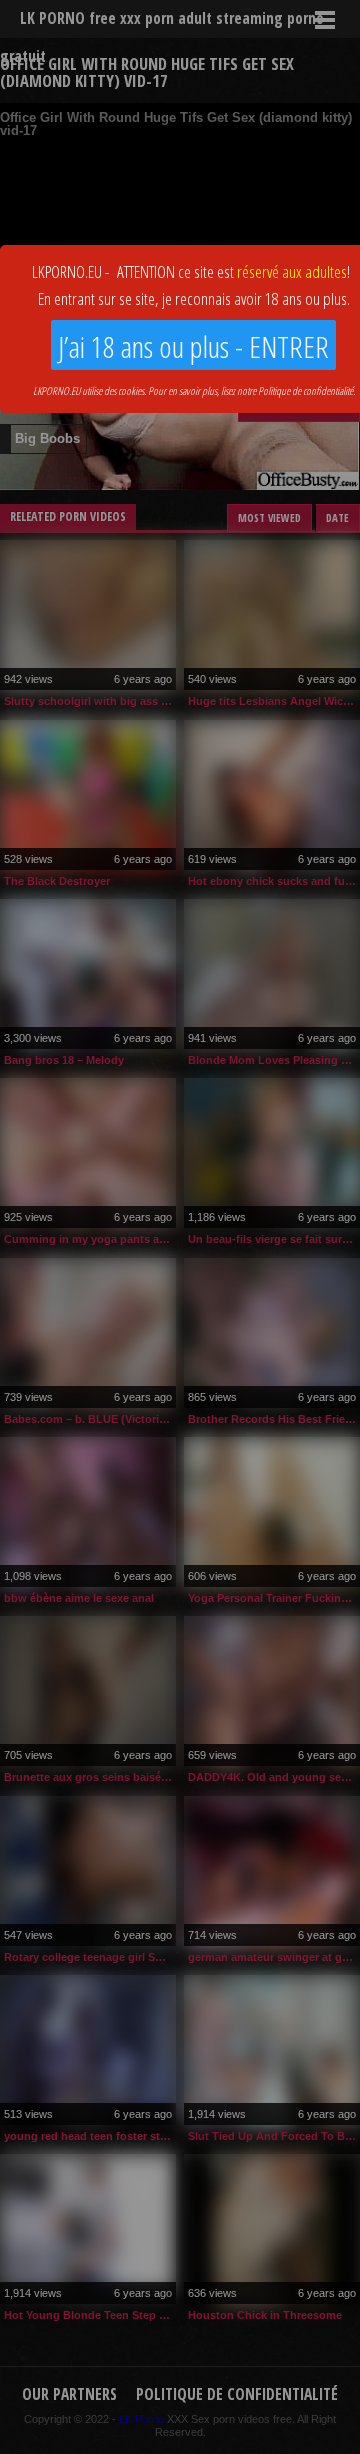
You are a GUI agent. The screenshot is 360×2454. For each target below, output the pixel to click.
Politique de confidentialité (305, 390)
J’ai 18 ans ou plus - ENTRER (193, 346)
